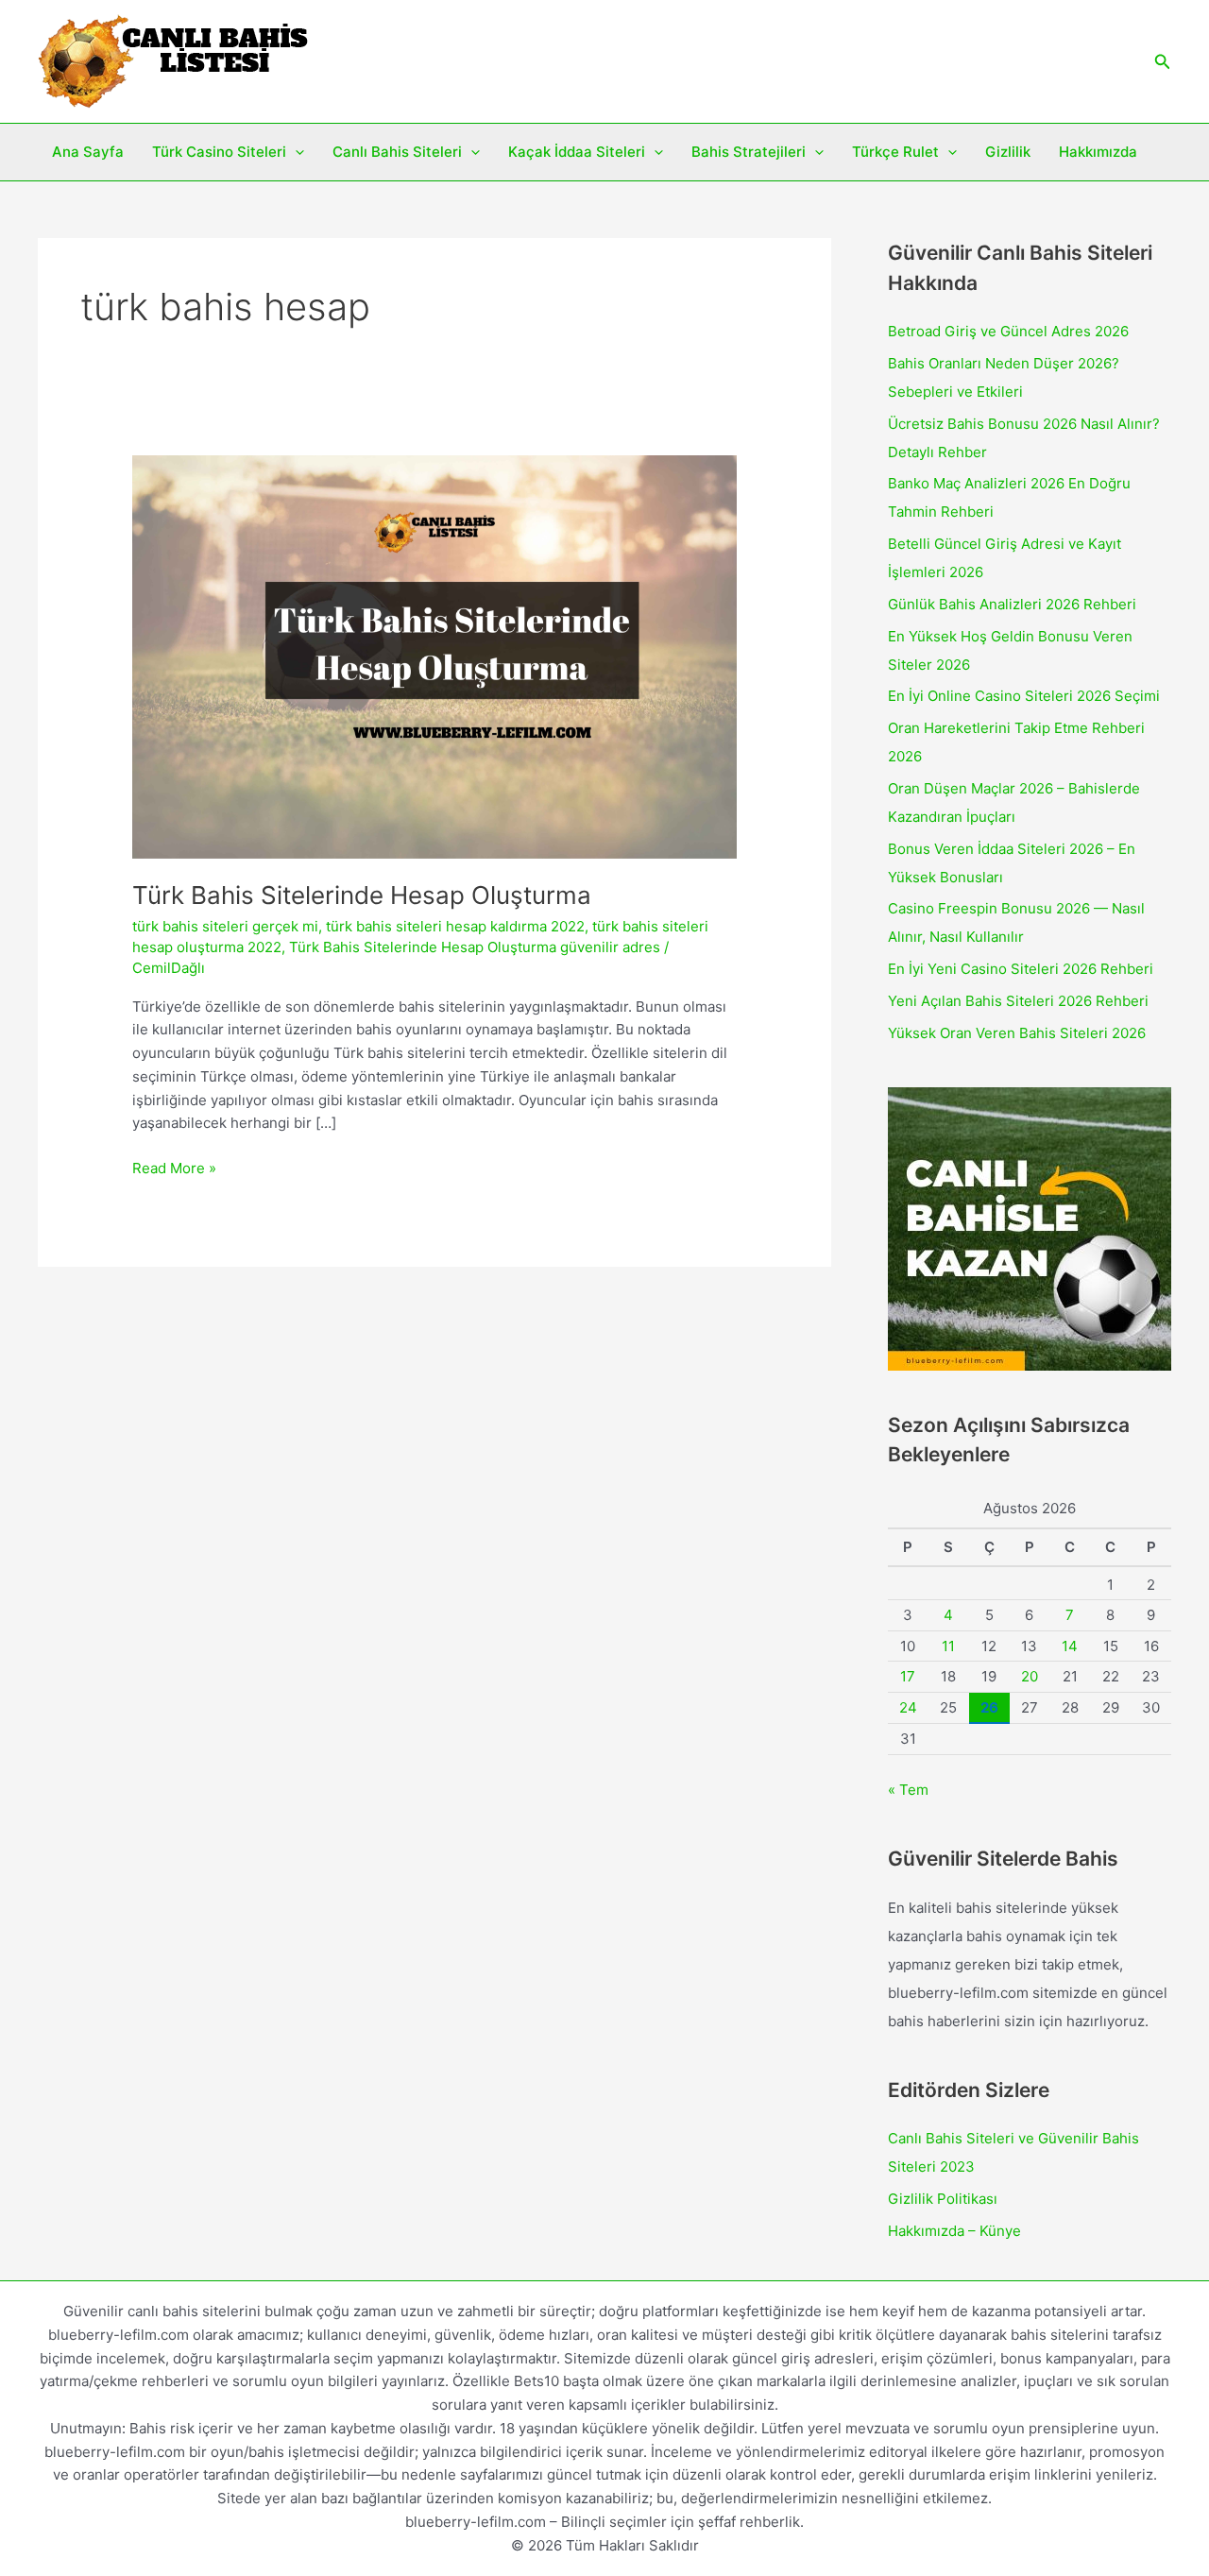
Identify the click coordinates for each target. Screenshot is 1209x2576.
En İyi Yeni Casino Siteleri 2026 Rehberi (1021, 969)
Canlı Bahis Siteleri (397, 152)
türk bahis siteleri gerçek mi (225, 926)
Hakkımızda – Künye (954, 2231)
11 (948, 1646)
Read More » (174, 1169)
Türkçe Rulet (895, 152)
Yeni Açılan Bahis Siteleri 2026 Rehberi (1018, 1001)
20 (1030, 1676)
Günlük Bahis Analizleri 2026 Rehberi (1012, 604)
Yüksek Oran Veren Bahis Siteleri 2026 (1017, 1033)
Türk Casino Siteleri (219, 152)
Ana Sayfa (88, 152)
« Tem (908, 1790)
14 (1070, 1646)
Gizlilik (1008, 152)
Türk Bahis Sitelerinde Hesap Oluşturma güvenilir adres (475, 947)
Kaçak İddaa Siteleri (577, 152)
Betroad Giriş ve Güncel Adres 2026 (1008, 331)
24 (908, 1707)
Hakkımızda (1098, 152)
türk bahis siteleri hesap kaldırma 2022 (455, 926)
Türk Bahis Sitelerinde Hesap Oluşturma (362, 895)
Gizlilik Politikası (943, 2199)
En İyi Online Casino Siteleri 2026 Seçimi (1024, 696)
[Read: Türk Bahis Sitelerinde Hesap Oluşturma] (434, 656)
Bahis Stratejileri (749, 152)
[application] (295, 152)
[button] (1163, 62)
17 (908, 1676)
